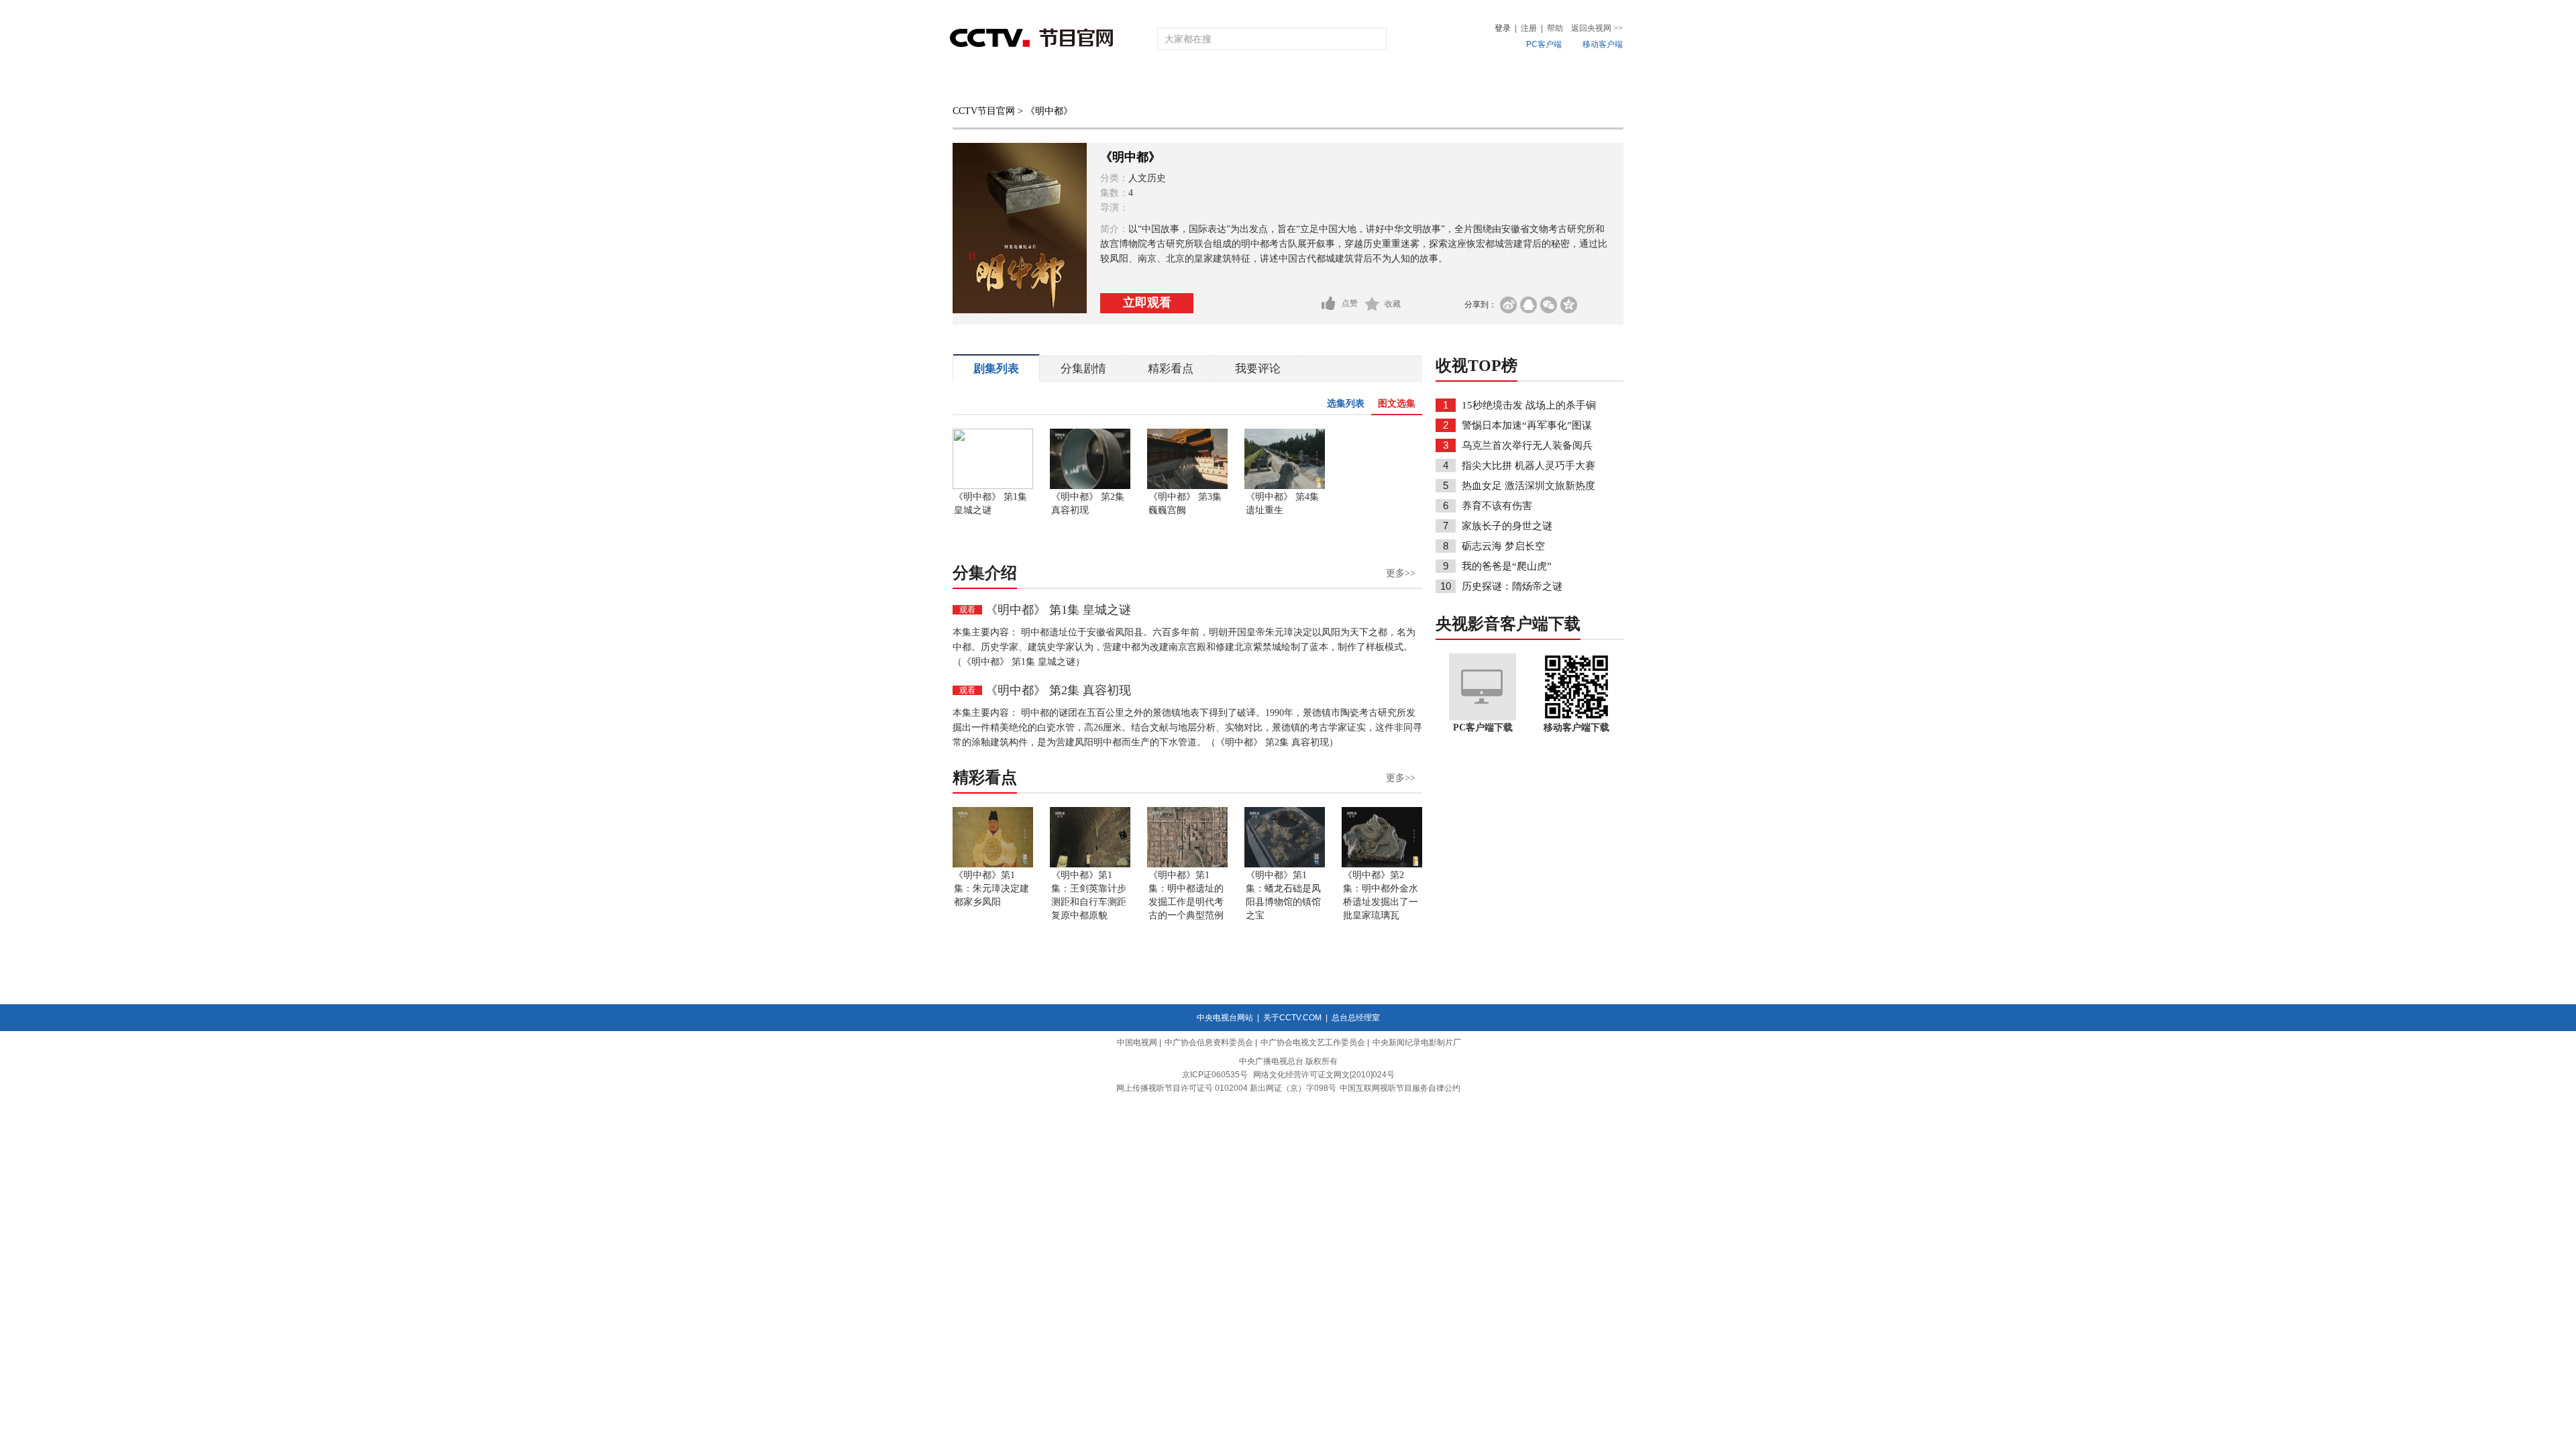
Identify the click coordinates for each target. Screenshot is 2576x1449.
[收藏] (1372, 304)
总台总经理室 (1356, 1018)
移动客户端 (1603, 44)
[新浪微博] (1508, 305)
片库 (1318, 82)
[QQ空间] (1569, 305)
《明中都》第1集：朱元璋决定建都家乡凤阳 (991, 889)
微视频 (1551, 82)
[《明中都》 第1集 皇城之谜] (993, 486)
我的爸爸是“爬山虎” (1507, 566)
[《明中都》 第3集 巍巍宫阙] (1187, 486)
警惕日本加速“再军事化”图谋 (1527, 425)
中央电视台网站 (1225, 1018)
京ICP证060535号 (1215, 1075)
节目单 (1088, 82)
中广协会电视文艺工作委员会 (1313, 1042)
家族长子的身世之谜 (1507, 526)
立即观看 (1147, 303)
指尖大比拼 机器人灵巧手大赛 (1528, 466)
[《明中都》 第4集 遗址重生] (1285, 486)
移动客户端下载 (1576, 728)
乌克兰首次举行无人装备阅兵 (1527, 445)
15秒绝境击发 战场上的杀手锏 (1529, 405)
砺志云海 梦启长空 (1503, 546)
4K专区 (1375, 82)
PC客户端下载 (1483, 728)
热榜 (1491, 82)
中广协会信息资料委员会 (1209, 1042)
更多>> (1401, 573)
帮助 (1555, 28)
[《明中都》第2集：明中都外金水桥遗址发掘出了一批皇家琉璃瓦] (1382, 865)
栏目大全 (1244, 82)
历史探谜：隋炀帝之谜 (1512, 586)
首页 (974, 82)
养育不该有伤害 (1497, 506)
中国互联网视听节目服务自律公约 (1400, 1088)
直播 (1028, 82)
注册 (1529, 28)
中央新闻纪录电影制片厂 (1417, 1042)
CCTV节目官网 (984, 111)
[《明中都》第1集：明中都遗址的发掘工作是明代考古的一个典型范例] (1187, 865)
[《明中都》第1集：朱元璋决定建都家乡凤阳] (993, 865)
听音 (1436, 82)
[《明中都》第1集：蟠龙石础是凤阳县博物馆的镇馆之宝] (1285, 865)
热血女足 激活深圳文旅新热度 (1528, 486)
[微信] (1549, 305)
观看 (967, 610)
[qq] (1528, 305)
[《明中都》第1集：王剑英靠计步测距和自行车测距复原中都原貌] (1090, 865)
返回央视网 (1597, 28)
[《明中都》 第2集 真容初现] (1090, 486)
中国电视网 (1137, 1042)
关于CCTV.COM (1292, 1018)
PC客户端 (1544, 44)
